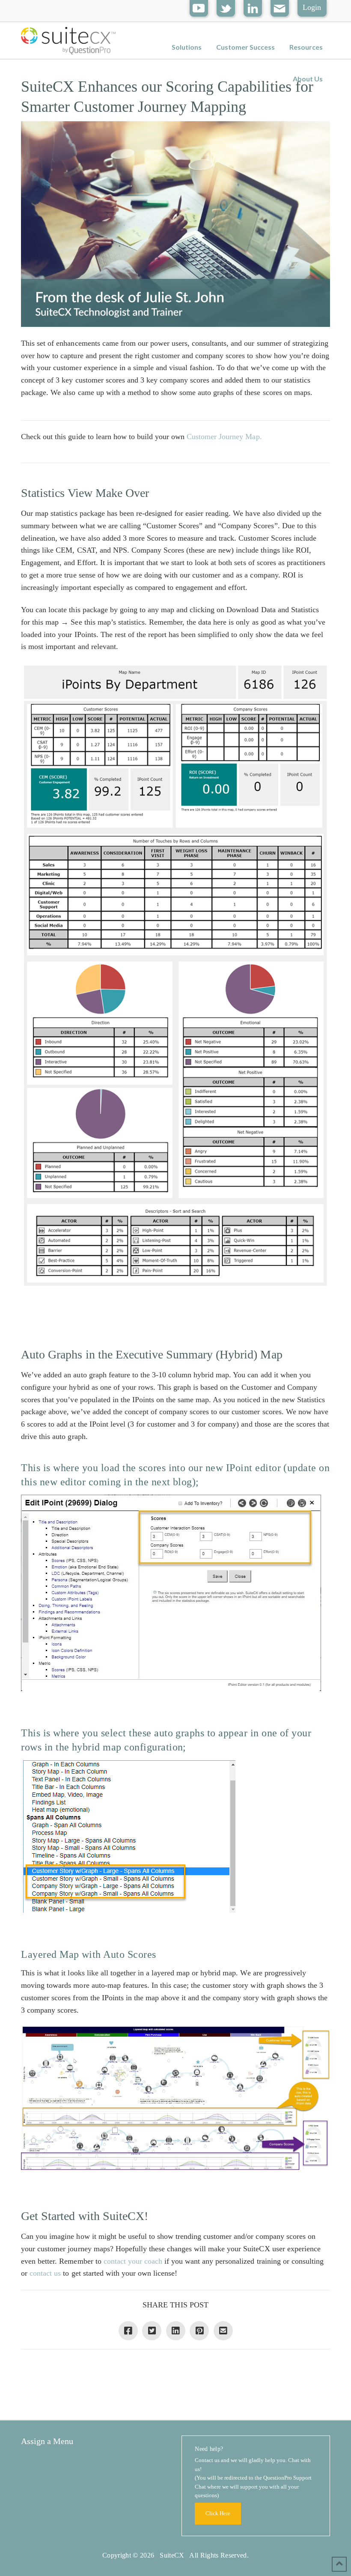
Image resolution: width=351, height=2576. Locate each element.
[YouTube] (199, 7)
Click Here (218, 2513)
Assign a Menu (47, 2441)
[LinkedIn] (253, 7)
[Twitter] (226, 7)
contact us (45, 2273)
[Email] (280, 7)
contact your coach (133, 2261)
